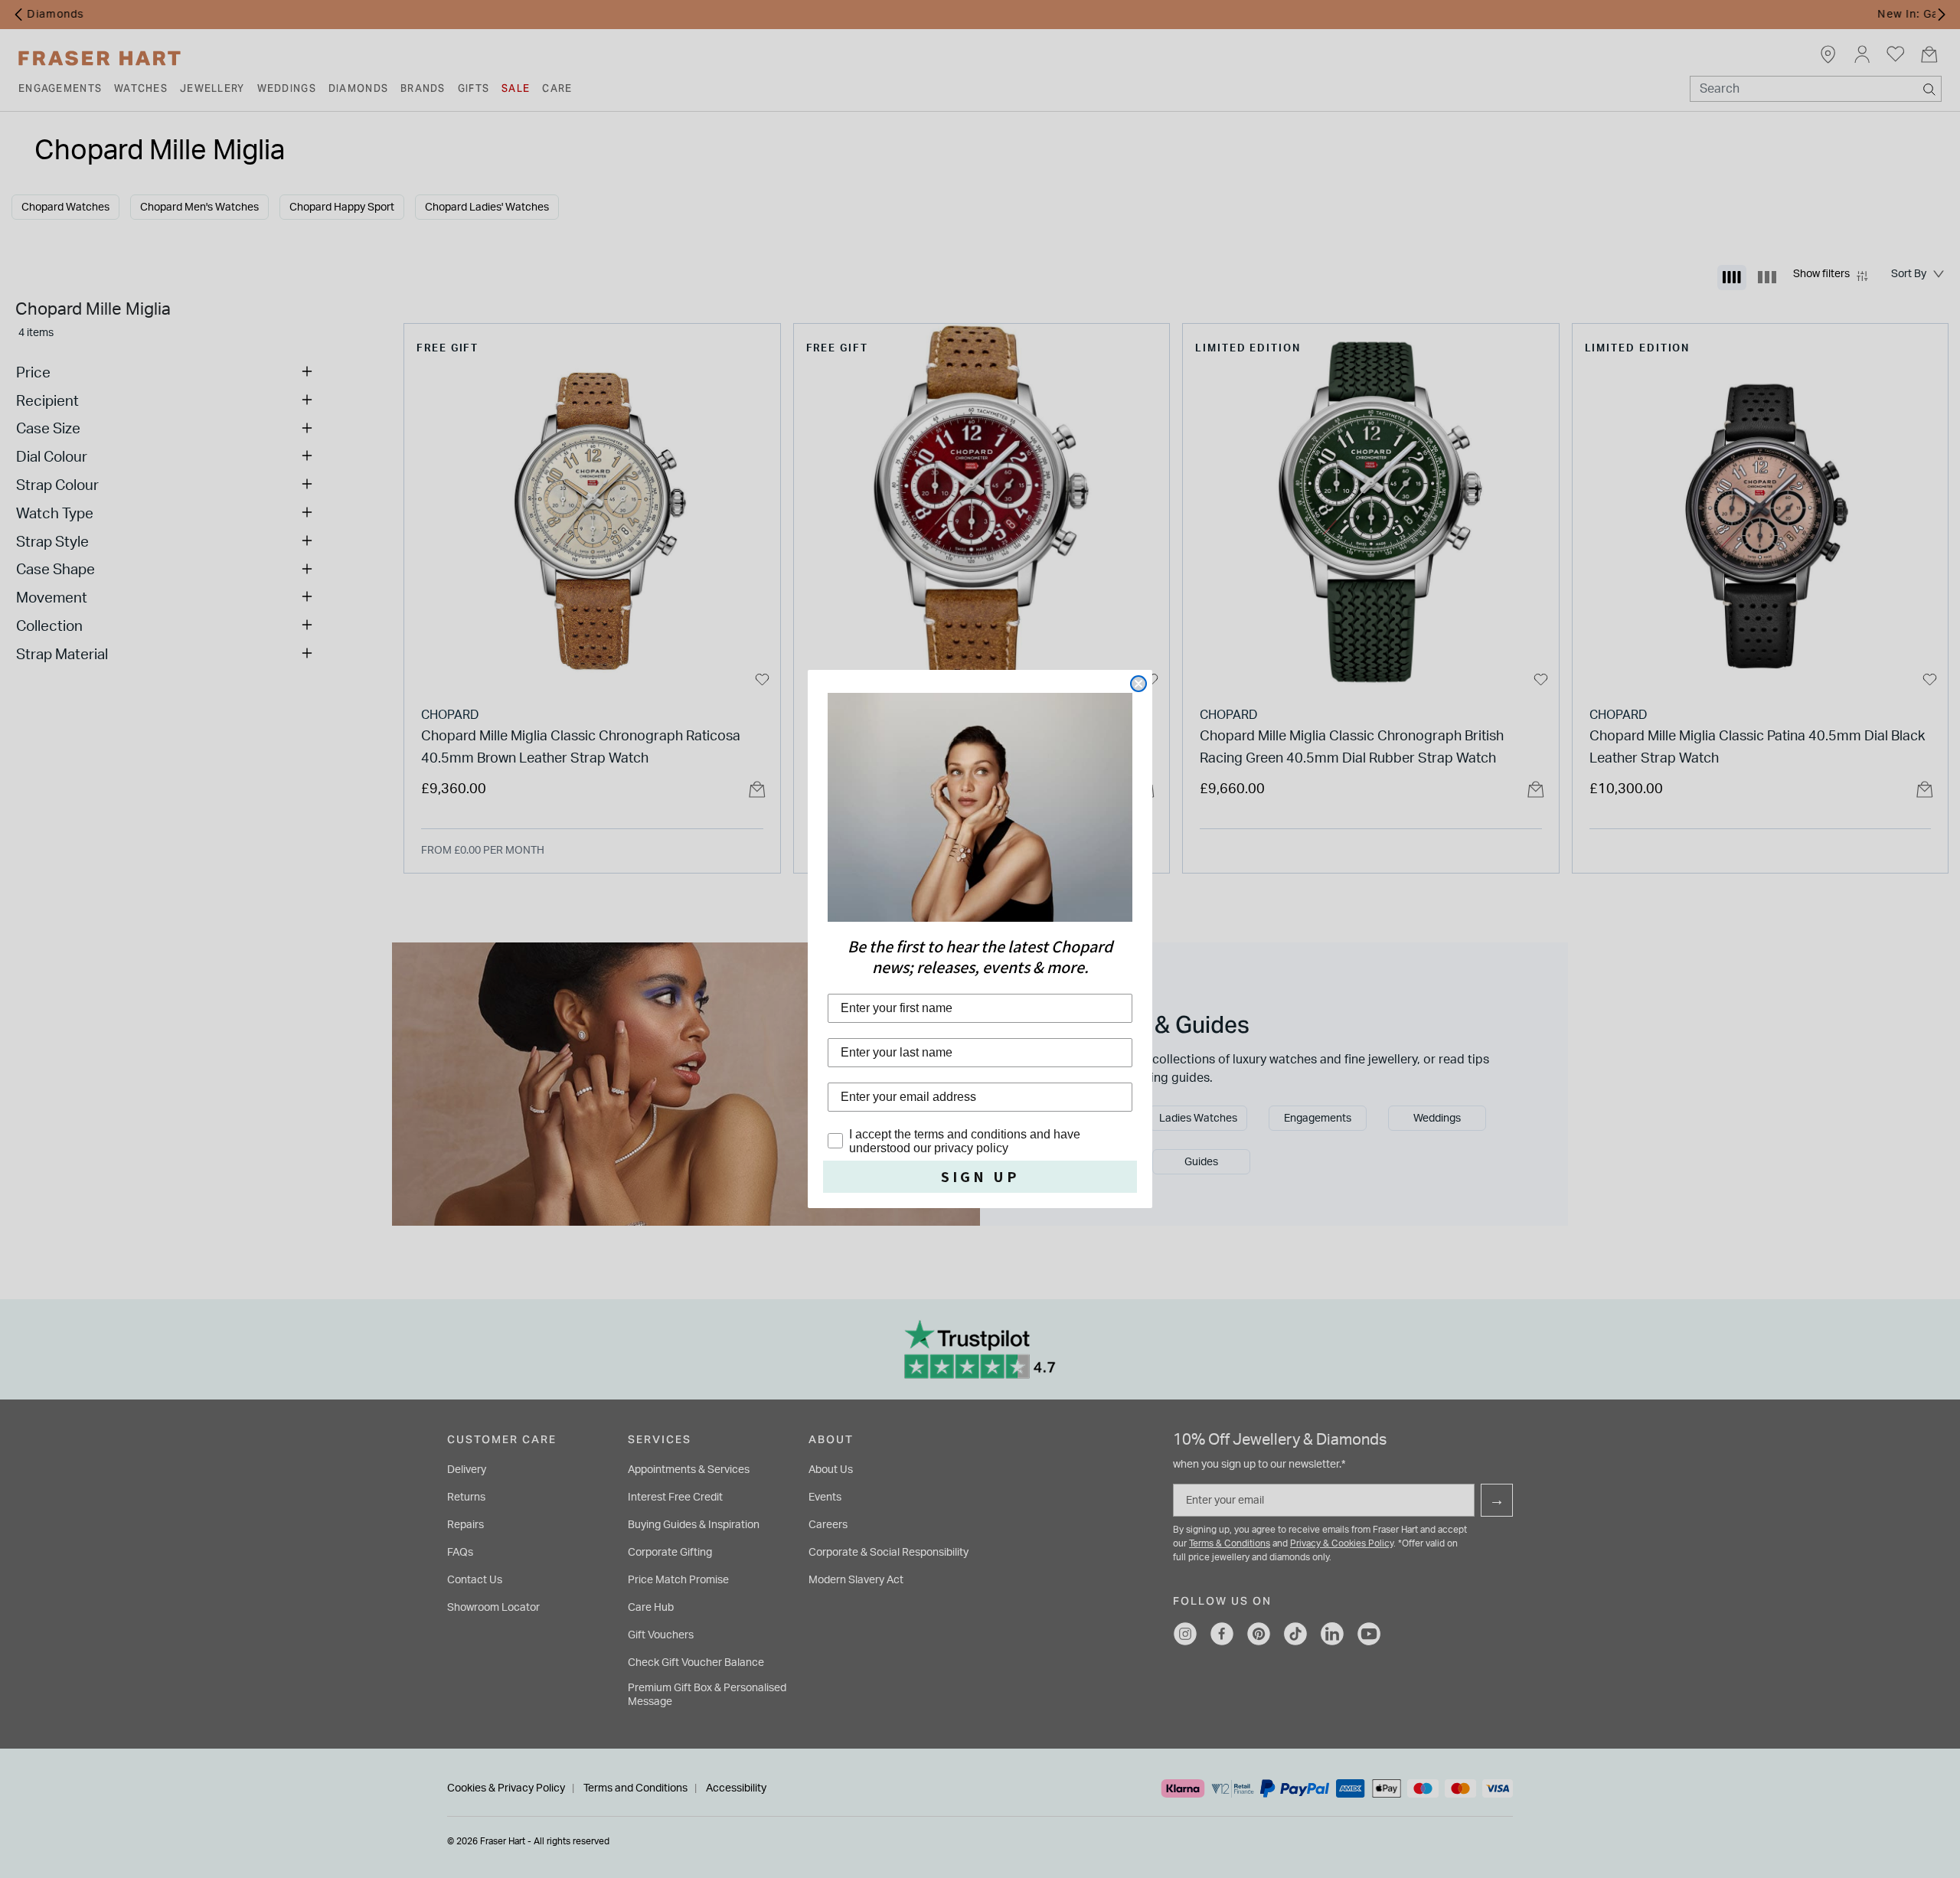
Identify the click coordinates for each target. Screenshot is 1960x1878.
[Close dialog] (1138, 684)
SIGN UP (980, 1177)
